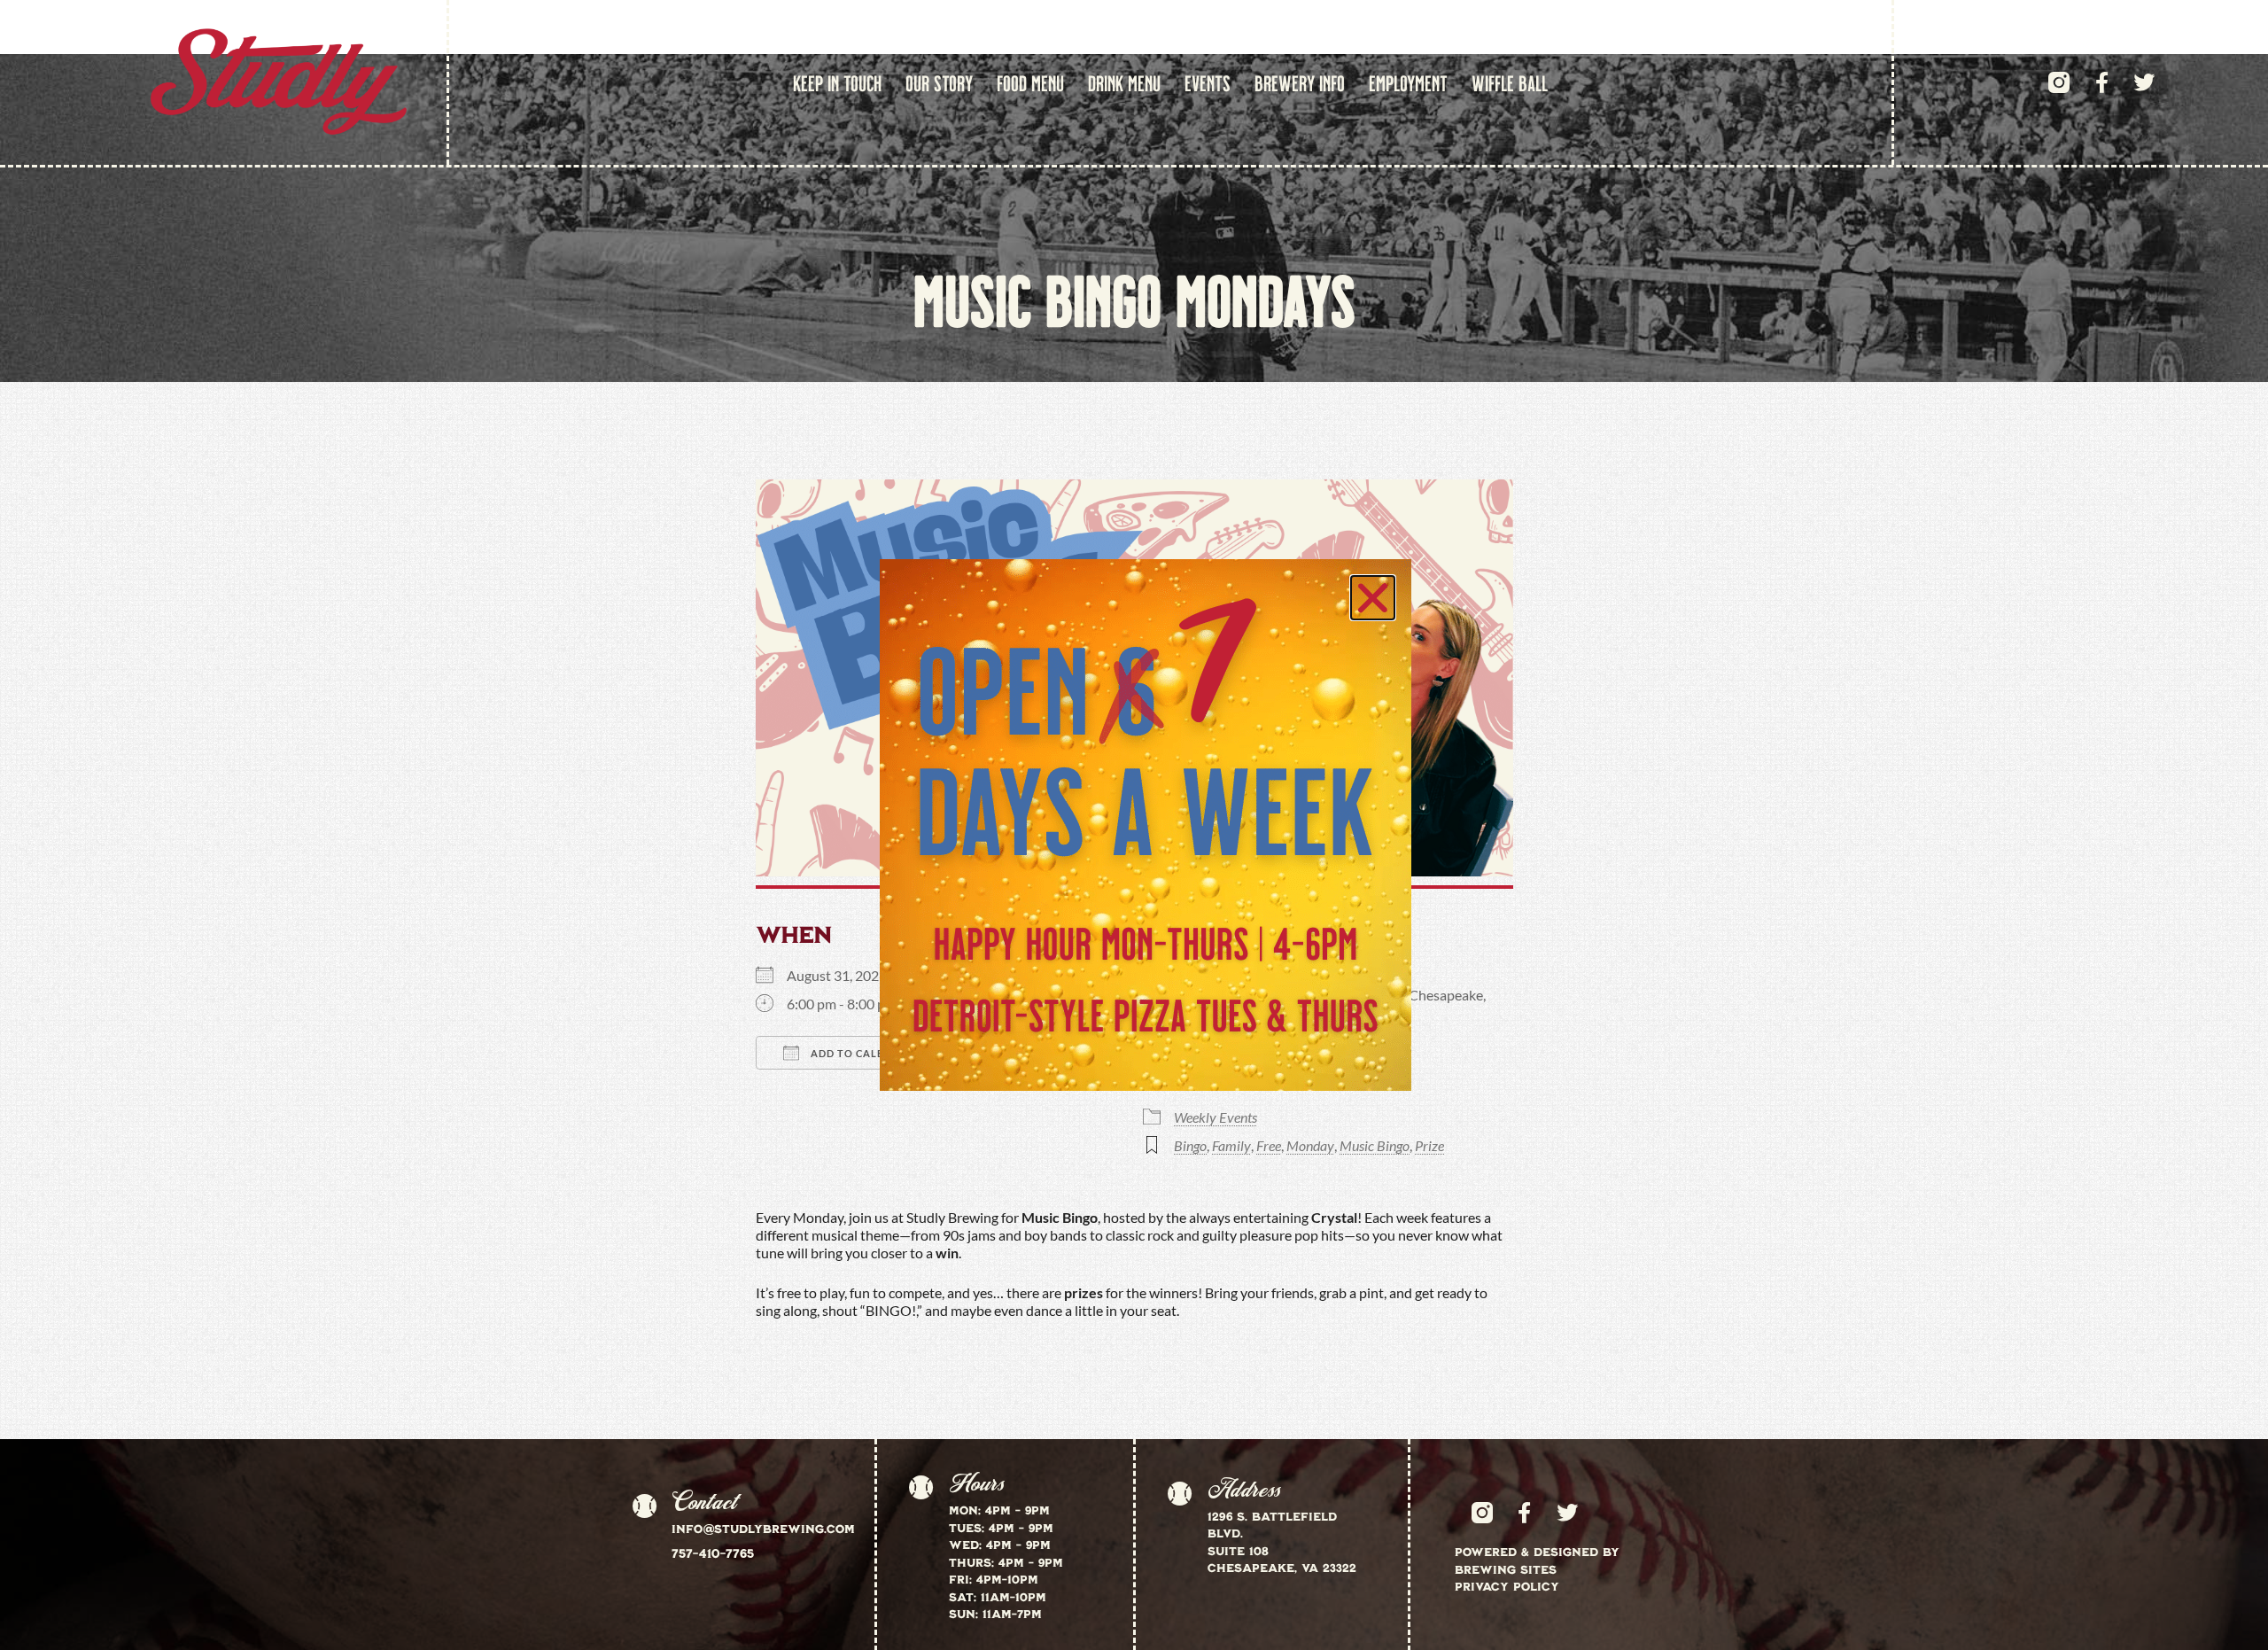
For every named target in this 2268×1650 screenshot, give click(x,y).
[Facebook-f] (2101, 82)
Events (1208, 82)
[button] (1373, 598)
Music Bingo (1375, 1145)
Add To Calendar (861, 1053)
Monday (1310, 1145)
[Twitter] (2144, 82)
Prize (1429, 1145)
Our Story (939, 82)
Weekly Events (1216, 1117)
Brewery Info (1300, 82)
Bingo (1190, 1145)
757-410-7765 (713, 1553)
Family (1231, 1145)
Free (1269, 1145)
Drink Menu (1124, 82)
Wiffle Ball (1510, 82)
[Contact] (644, 1506)
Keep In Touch (837, 82)
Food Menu (1030, 82)
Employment (1408, 82)
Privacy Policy (1507, 1586)
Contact (704, 1502)
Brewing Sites (1506, 1569)
